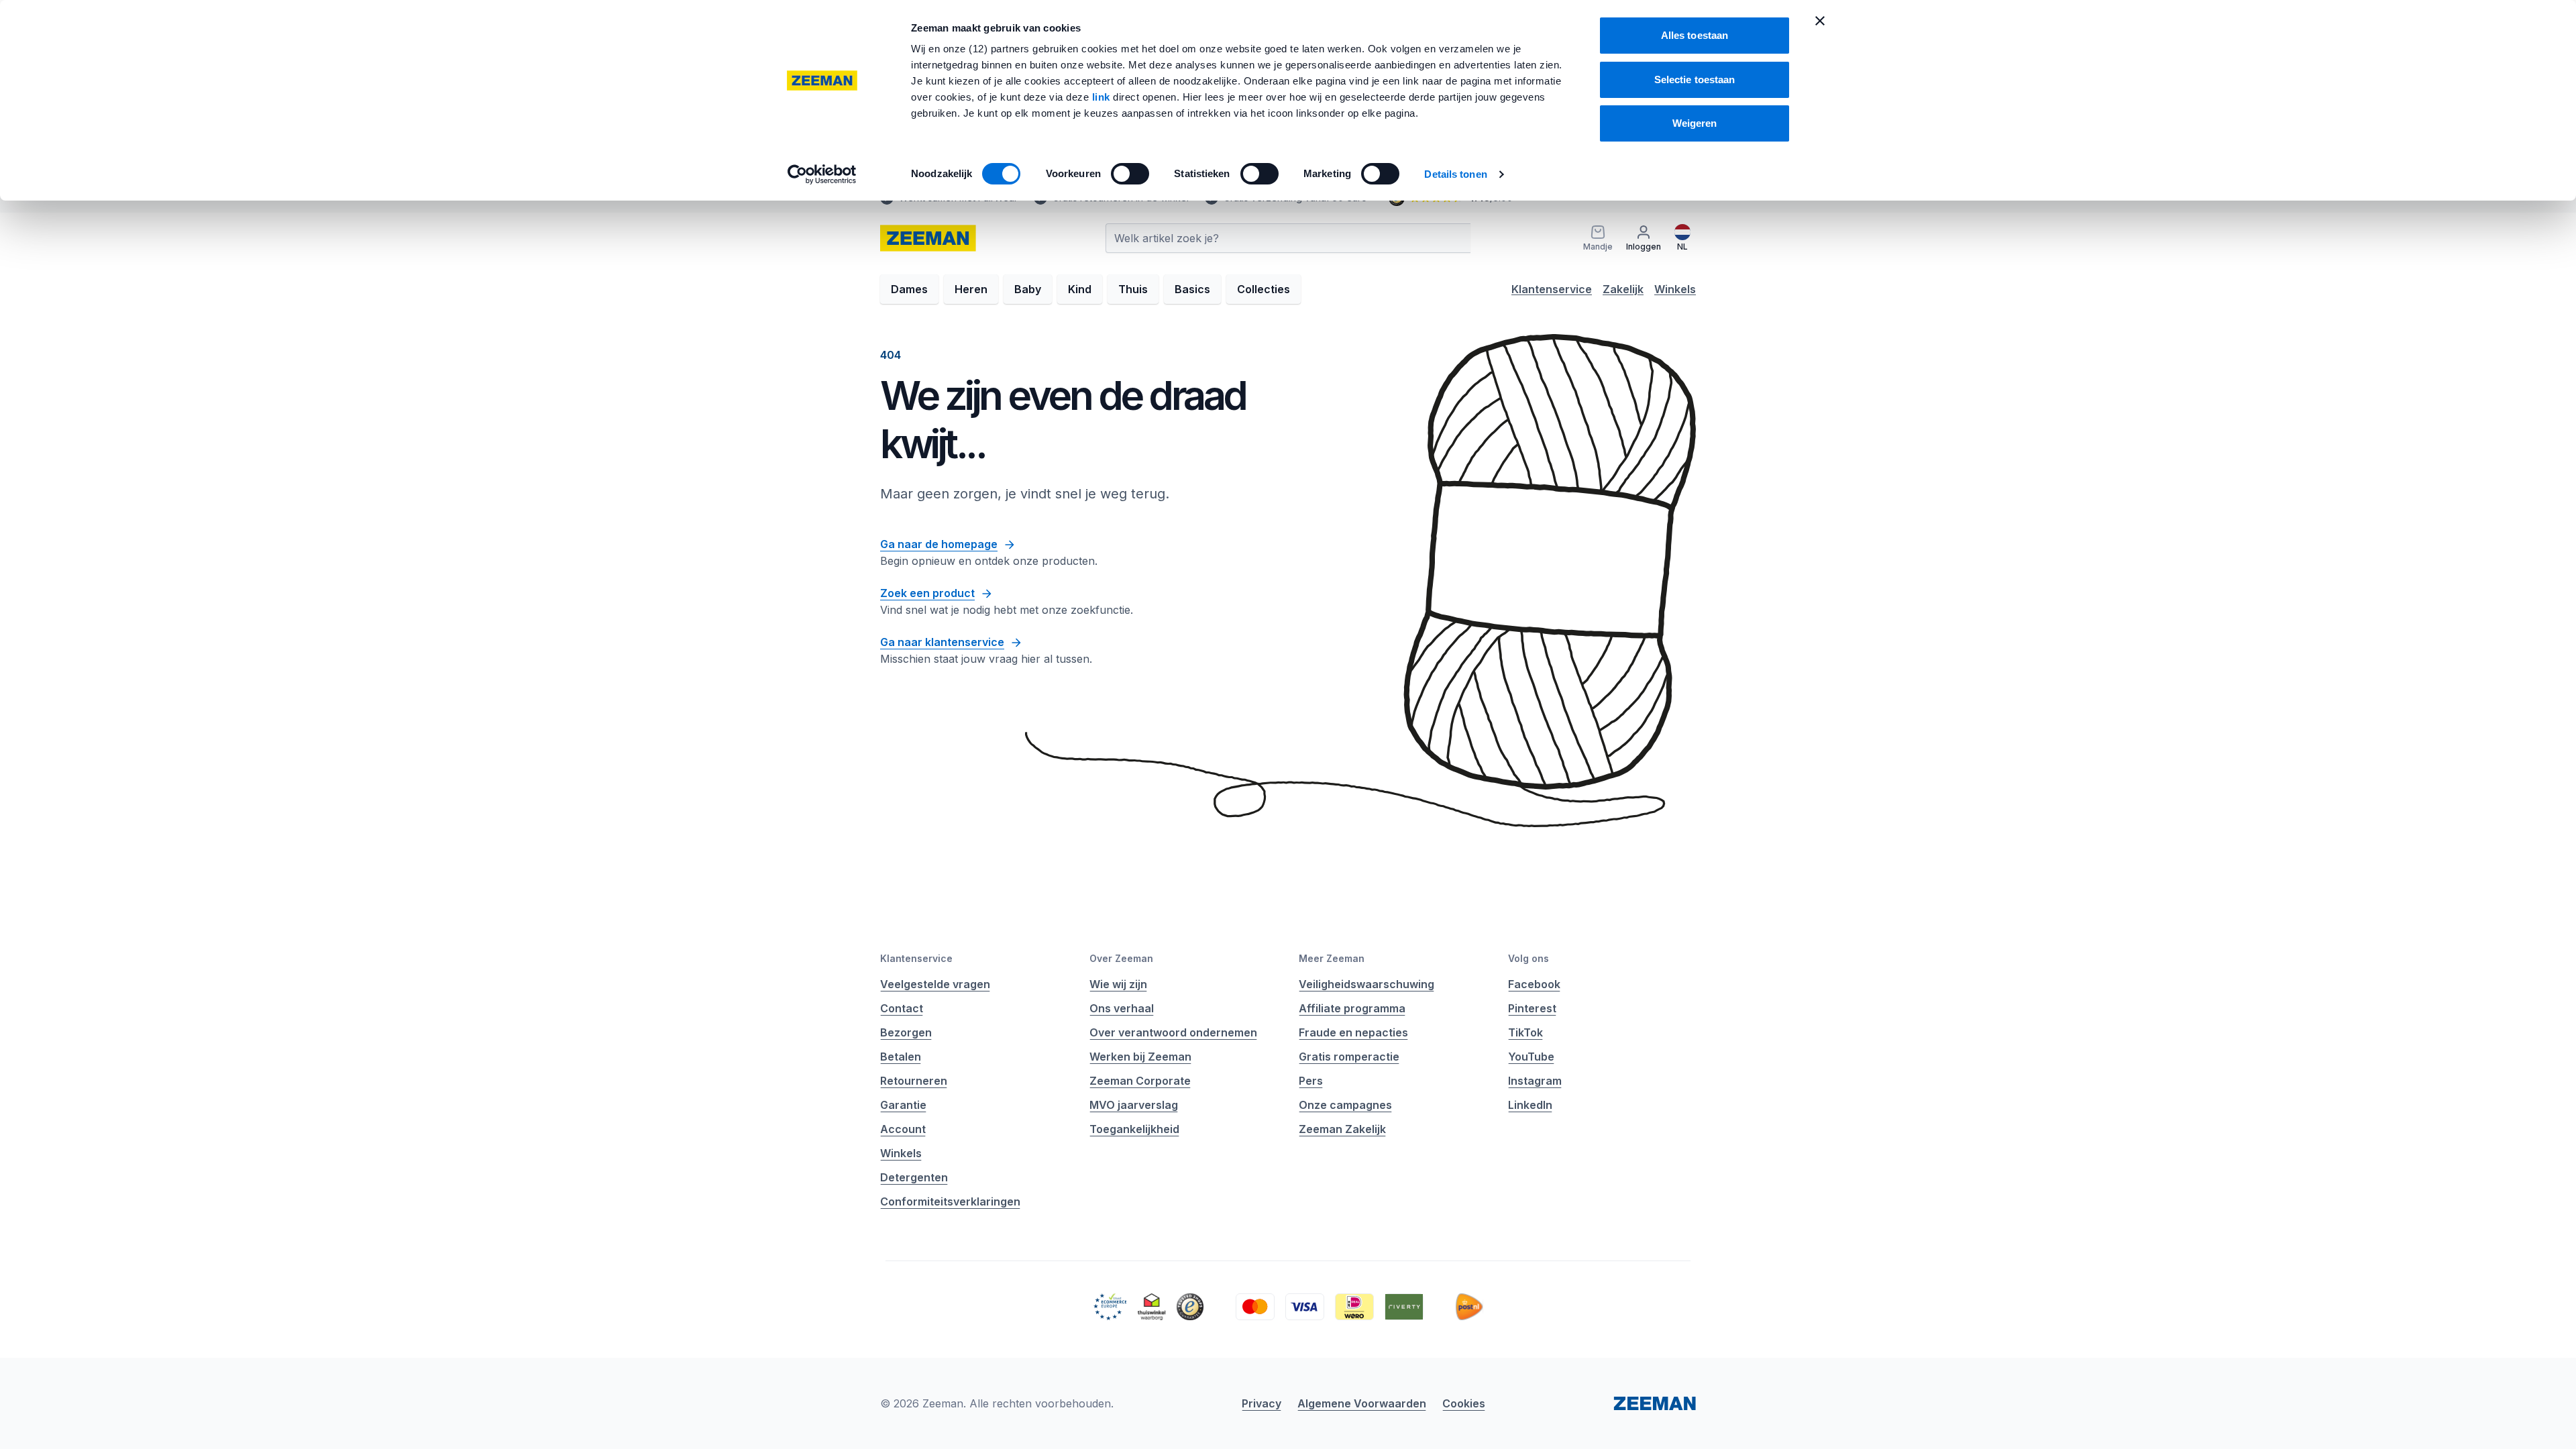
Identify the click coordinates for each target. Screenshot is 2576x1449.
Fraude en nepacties (1353, 1032)
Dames (909, 289)
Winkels (1675, 289)
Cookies (1464, 1403)
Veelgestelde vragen (935, 984)
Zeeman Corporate (1140, 1081)
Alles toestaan (1695, 35)
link (1103, 97)
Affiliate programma (1352, 1008)
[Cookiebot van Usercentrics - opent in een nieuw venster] (822, 174)
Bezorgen (906, 1032)
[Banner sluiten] (1820, 21)
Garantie (903, 1105)
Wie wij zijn (1118, 984)
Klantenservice (1552, 289)
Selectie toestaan (1695, 79)
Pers (1311, 1081)
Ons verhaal (1122, 1008)
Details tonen (1455, 174)
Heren (971, 289)
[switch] (1130, 174)
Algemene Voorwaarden (1362, 1403)
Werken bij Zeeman (1140, 1057)
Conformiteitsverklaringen (950, 1201)
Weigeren (1695, 123)
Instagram (1535, 1081)
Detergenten (914, 1177)
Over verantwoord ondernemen (1173, 1032)
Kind (1080, 289)
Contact (902, 1008)
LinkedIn (1530, 1105)
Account (903, 1129)
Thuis (1133, 289)
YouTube (1531, 1057)
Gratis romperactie (1349, 1057)
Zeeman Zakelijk (1342, 1129)
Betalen (901, 1057)
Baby (1028, 289)
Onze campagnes (1345, 1105)
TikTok (1525, 1032)
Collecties (1264, 289)
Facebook (1534, 984)
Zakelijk (1623, 289)
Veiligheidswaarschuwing (1366, 984)
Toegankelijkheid (1134, 1129)
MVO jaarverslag (1134, 1105)
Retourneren (914, 1081)
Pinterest (1532, 1008)
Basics (1192, 289)
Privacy (1262, 1403)
